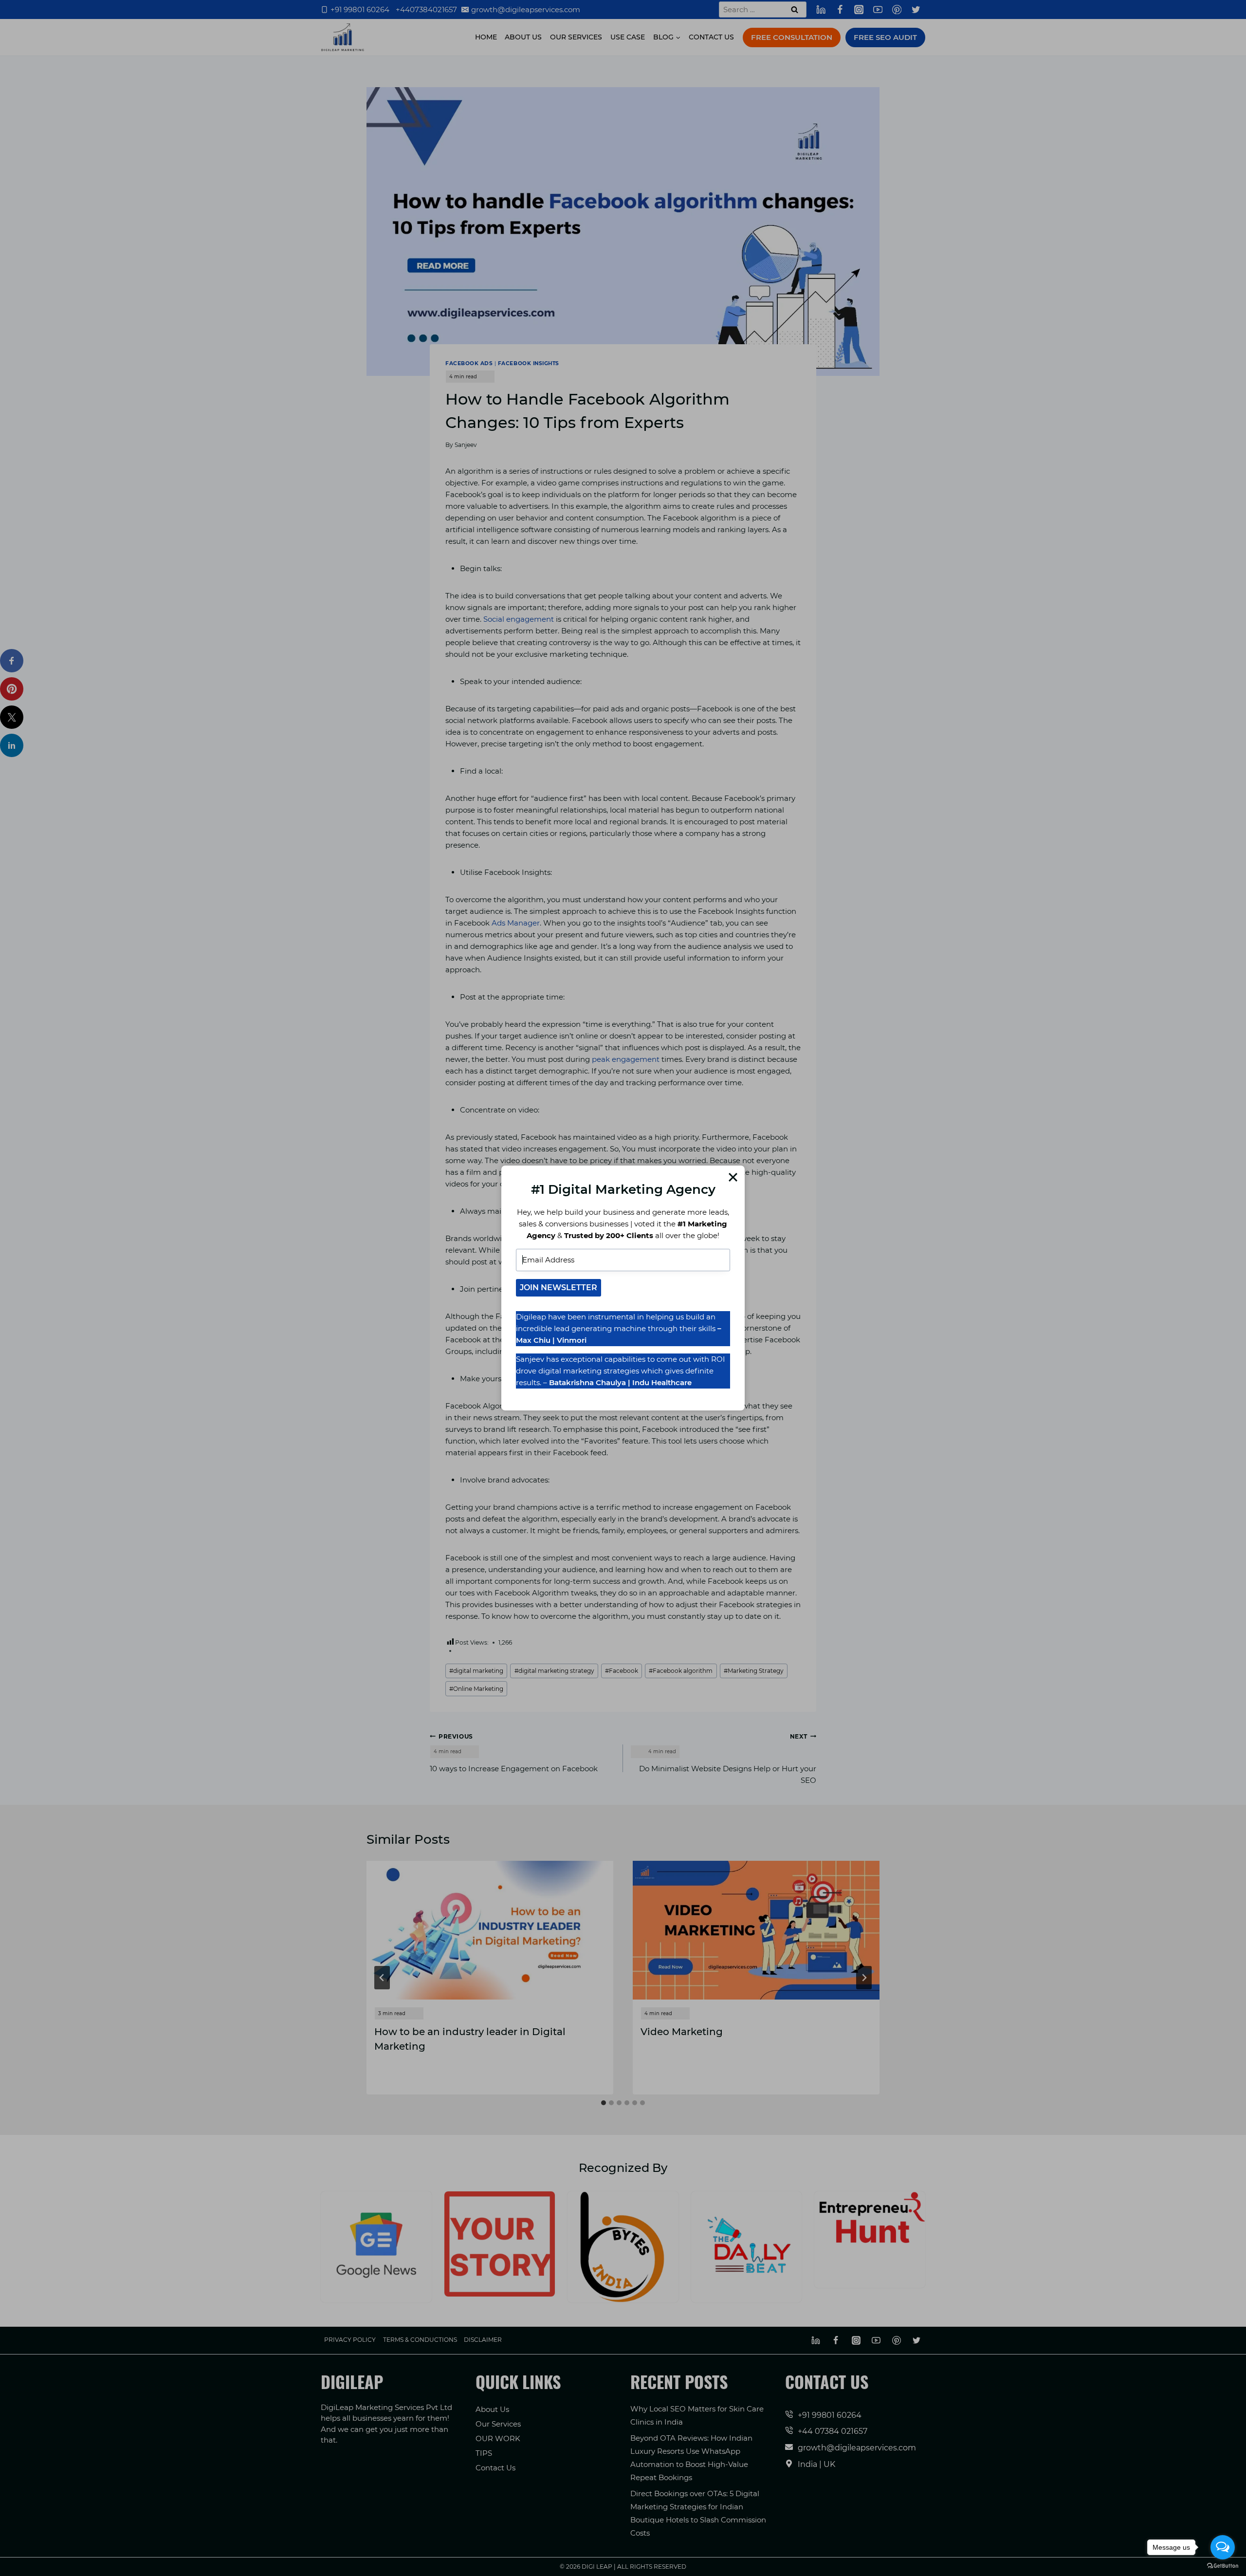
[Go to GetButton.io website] (1223, 2566)
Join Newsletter (559, 1288)
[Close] (733, 1177)
